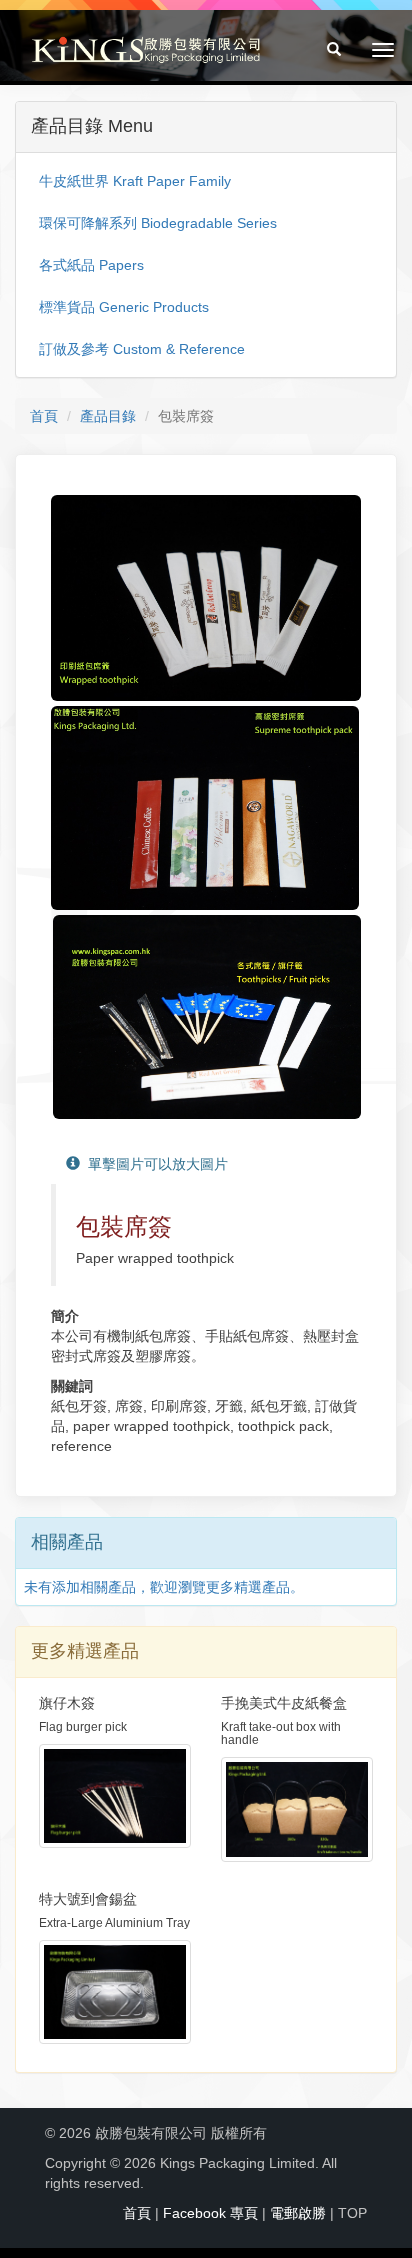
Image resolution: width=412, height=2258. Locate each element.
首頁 (44, 416)
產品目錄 (108, 416)
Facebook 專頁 (210, 2213)
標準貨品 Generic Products (124, 307)
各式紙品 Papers (91, 265)
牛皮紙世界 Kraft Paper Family (135, 181)
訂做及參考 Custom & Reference (142, 349)
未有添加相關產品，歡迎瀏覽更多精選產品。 (164, 1587)
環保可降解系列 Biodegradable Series (158, 223)
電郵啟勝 (298, 2213)
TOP (352, 2213)
